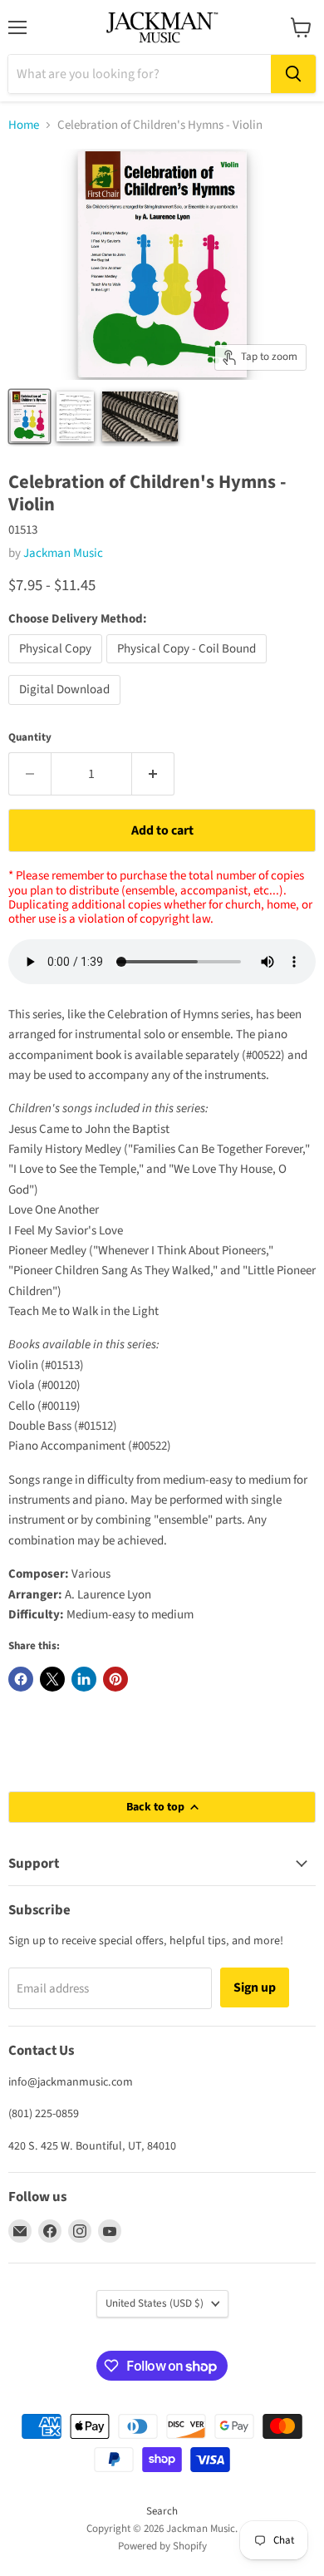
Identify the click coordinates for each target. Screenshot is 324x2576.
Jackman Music (63, 553)
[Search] (293, 74)
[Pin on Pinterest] (115, 1679)
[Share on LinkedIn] (84, 1679)
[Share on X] (52, 1679)
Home (24, 125)
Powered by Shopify (162, 2546)
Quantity (30, 738)
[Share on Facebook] (21, 1679)
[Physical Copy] (57, 668)
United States (155, 2303)
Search (162, 2511)
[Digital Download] (66, 709)
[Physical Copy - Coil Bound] (189, 668)
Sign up (255, 1987)
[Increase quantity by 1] (153, 774)
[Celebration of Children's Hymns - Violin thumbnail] (29, 416)
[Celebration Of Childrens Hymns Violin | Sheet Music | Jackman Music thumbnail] (76, 416)
